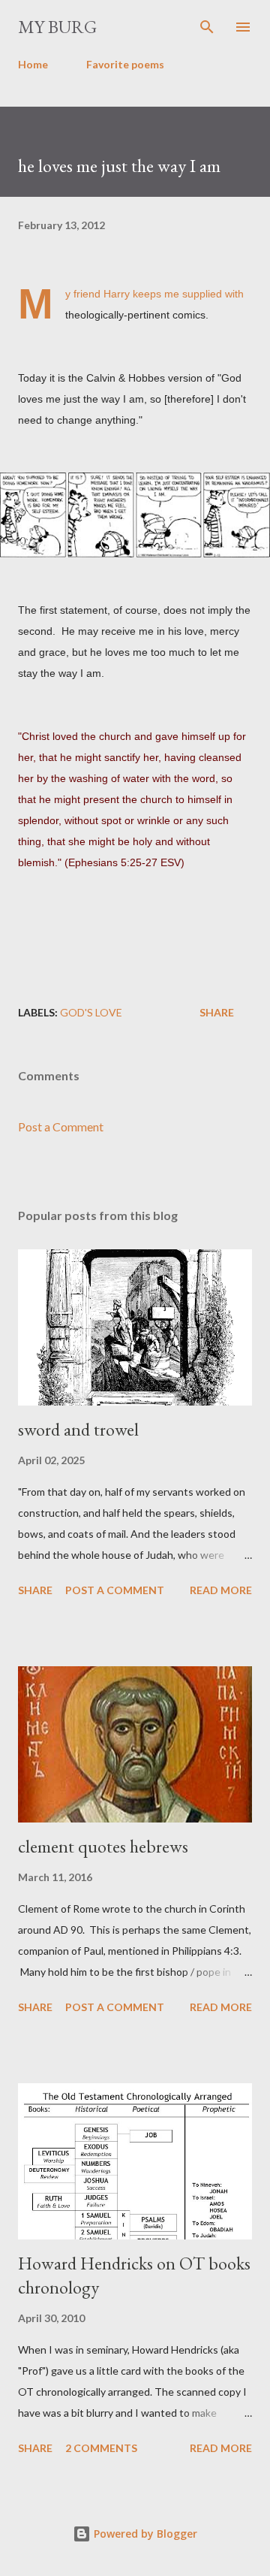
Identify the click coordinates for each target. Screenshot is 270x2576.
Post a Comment (61, 1126)
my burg (57, 27)
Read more (221, 1590)
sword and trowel (78, 1429)
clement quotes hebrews (103, 1846)
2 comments (101, 2448)
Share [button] (217, 1012)
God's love (91, 1012)
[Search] (207, 27)
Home (33, 64)
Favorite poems (125, 64)
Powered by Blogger (144, 2534)
